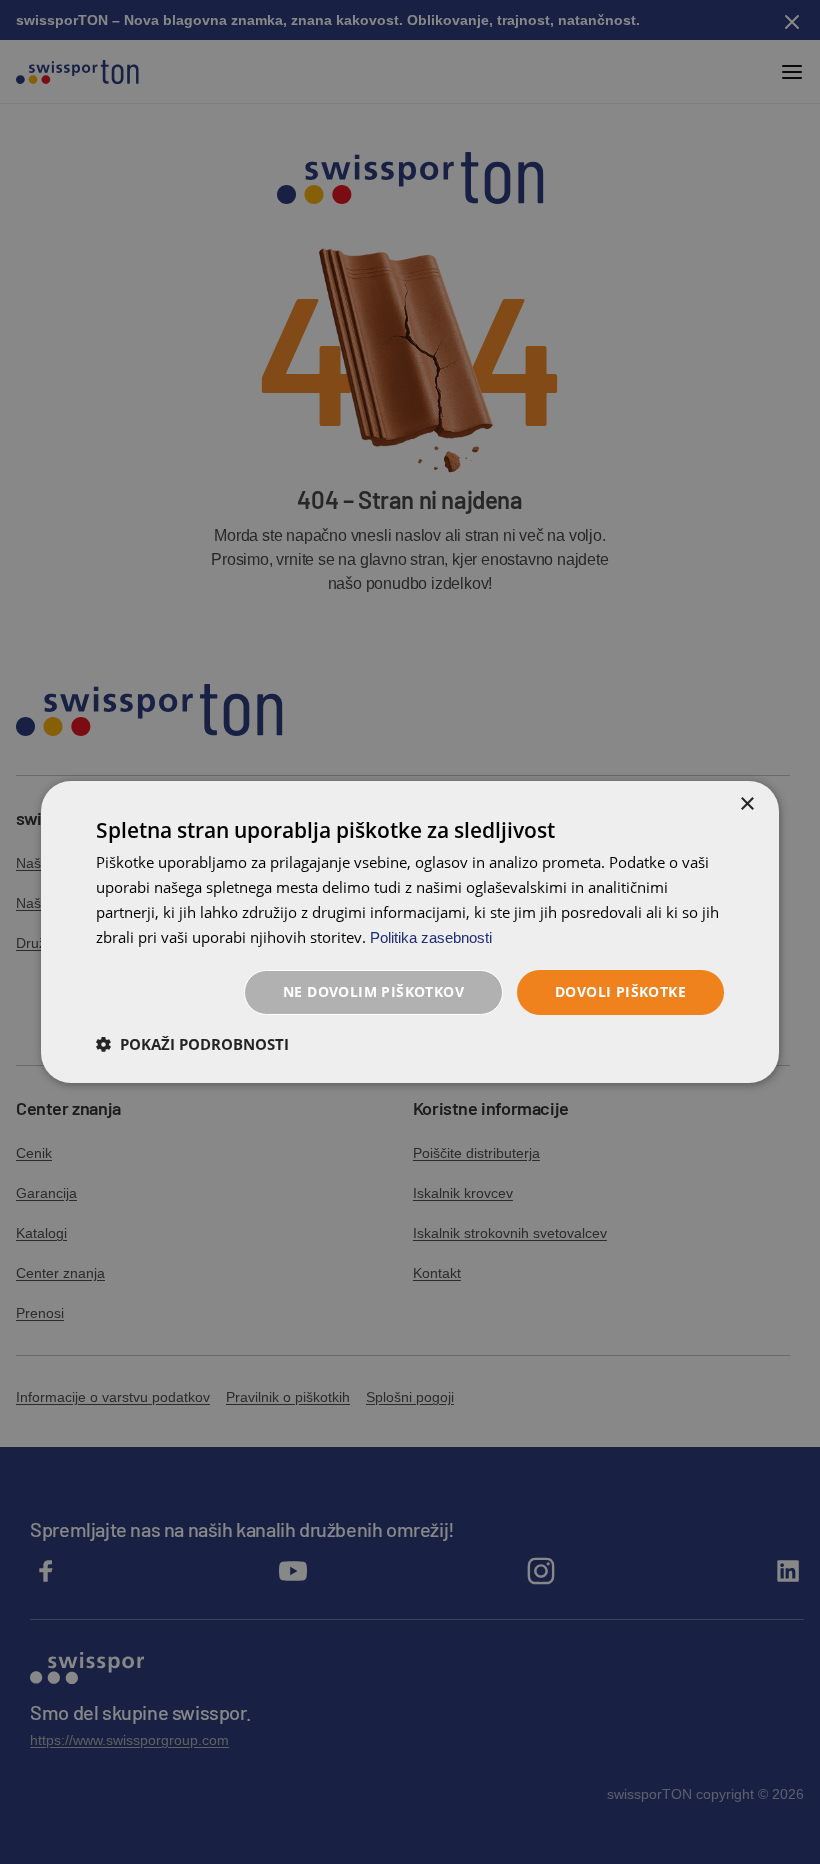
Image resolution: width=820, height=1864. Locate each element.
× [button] (746, 804)
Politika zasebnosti (431, 937)
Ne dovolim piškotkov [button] (373, 991)
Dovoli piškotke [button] (620, 991)
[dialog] (410, 932)
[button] (192, 1044)
